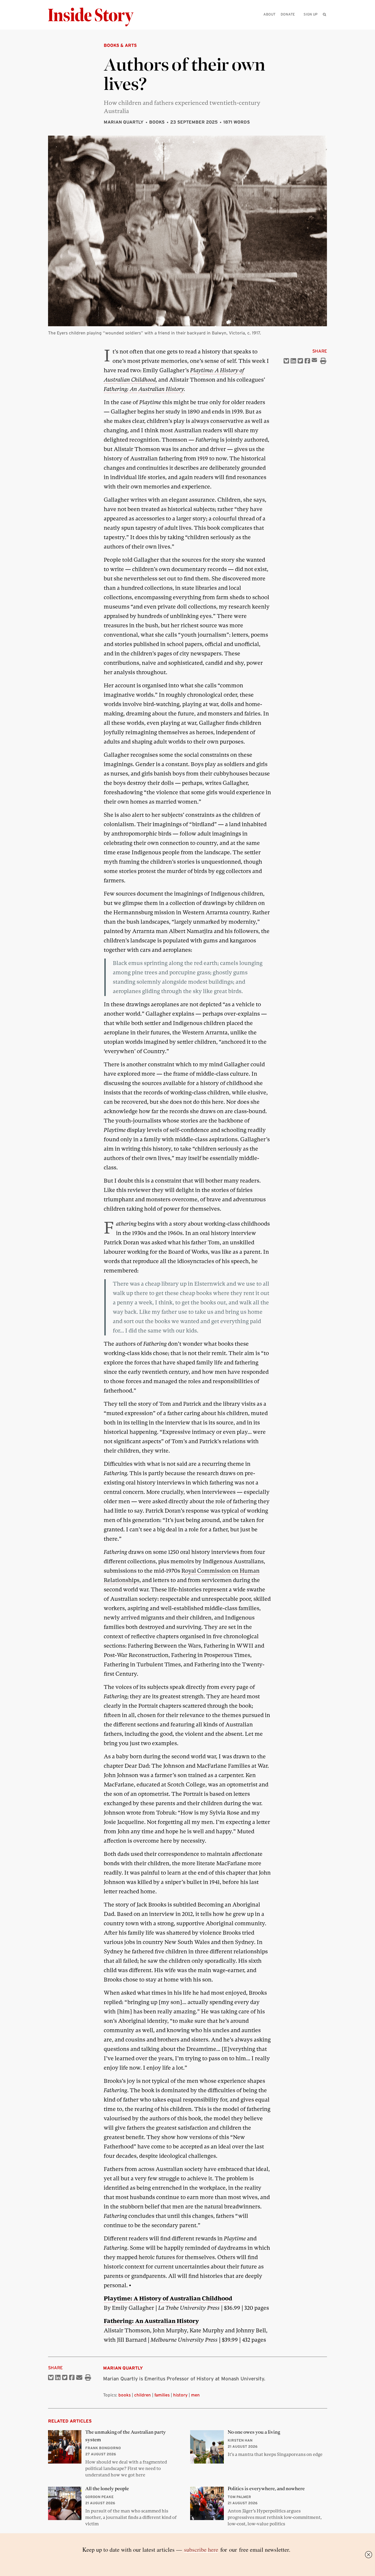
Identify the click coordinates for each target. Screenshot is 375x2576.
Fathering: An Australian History (144, 389)
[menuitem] (324, 14)
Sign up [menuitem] (311, 14)
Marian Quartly (124, 122)
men (195, 2395)
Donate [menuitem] (288, 14)
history (180, 2395)
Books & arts (120, 45)
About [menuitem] (269, 14)
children (143, 2395)
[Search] (324, 24)
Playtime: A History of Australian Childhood (168, 2299)
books (125, 2395)
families (162, 2395)
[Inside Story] (95, 17)
